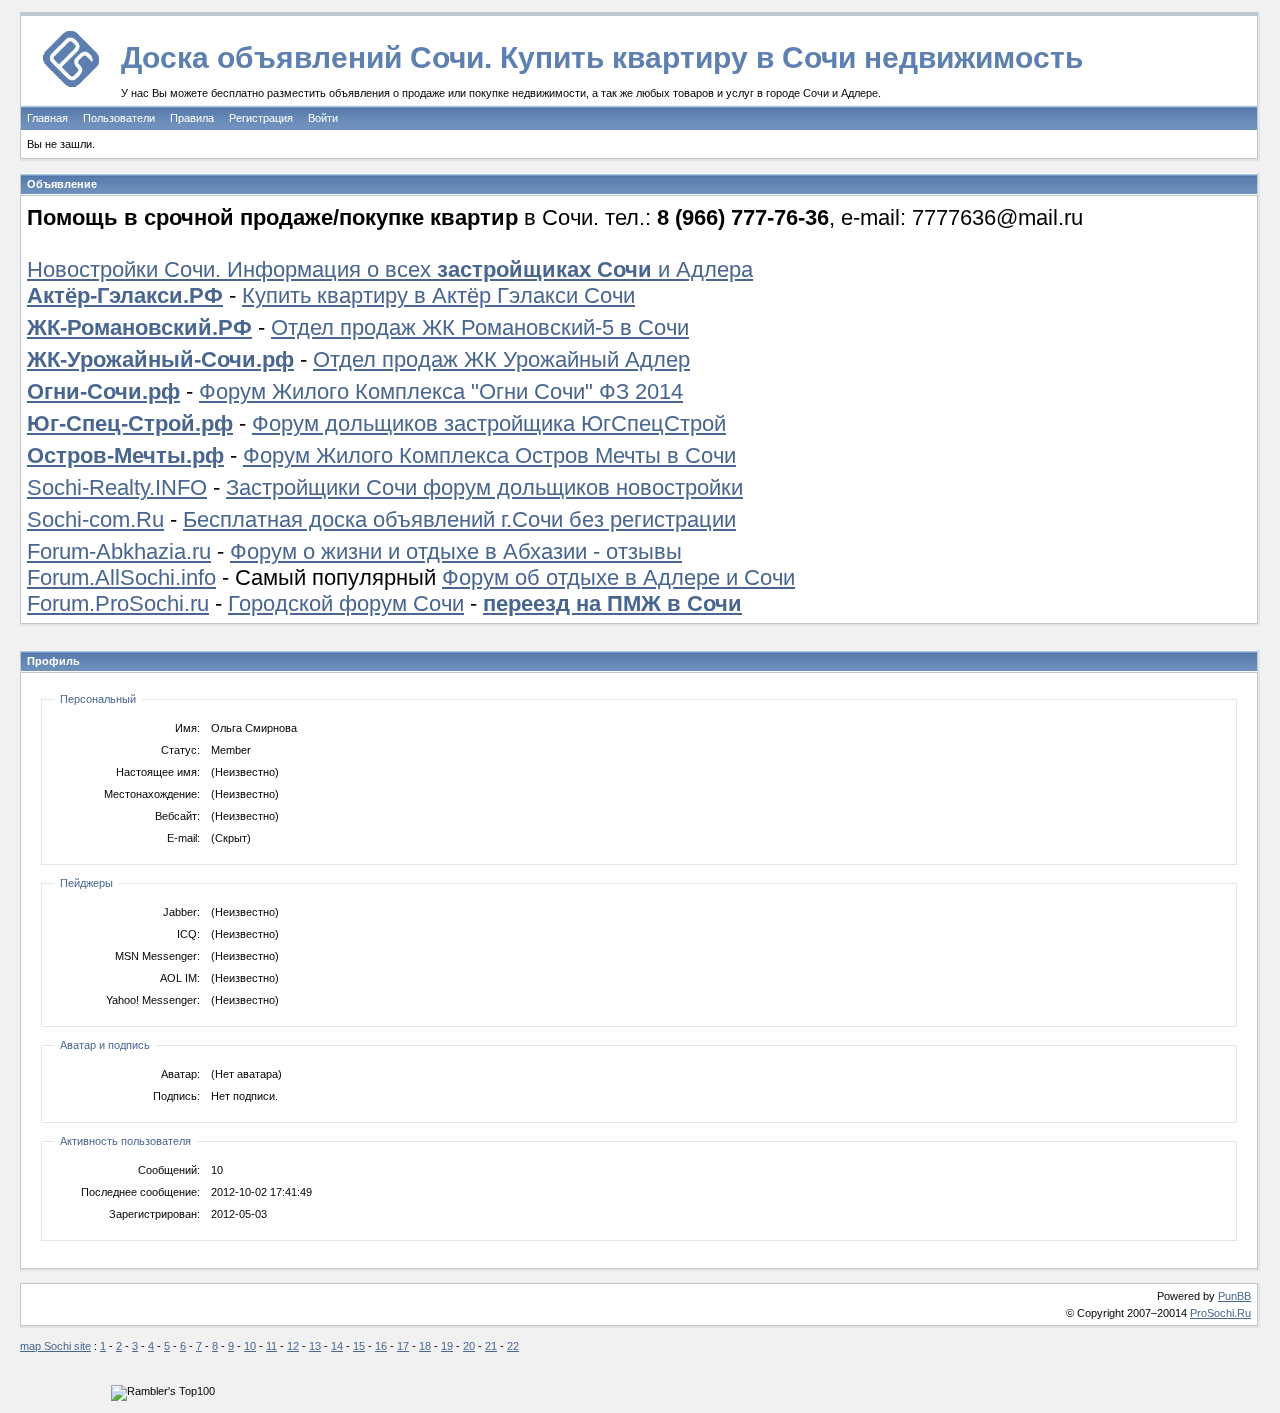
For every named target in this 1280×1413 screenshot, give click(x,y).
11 (271, 1346)
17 (403, 1346)
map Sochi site (55, 1346)
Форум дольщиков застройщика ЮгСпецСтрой (489, 423)
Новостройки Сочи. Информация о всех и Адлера (390, 269)
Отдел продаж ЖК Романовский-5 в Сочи (480, 327)
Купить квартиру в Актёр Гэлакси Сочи (438, 295)
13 (315, 1346)
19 (447, 1346)
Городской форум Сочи (346, 603)
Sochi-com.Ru (95, 519)
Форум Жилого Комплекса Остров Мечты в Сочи (489, 455)
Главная (47, 118)
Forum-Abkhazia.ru (119, 551)
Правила (192, 118)
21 (491, 1346)
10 (250, 1346)
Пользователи (119, 118)
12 (293, 1346)
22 (513, 1346)
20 (469, 1346)
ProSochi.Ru (1220, 1313)
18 (425, 1346)
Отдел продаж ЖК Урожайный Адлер (501, 359)
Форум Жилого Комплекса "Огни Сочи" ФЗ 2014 (441, 391)
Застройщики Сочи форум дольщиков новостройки (484, 487)
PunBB (1234, 1296)
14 (337, 1346)
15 (359, 1346)
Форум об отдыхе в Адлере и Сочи (618, 577)
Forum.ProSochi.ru (118, 603)
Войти (323, 118)
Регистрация (261, 118)
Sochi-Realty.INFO (117, 487)
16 (381, 1346)
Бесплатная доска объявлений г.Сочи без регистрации (459, 519)
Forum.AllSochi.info (121, 577)
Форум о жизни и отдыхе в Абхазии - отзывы (456, 551)
